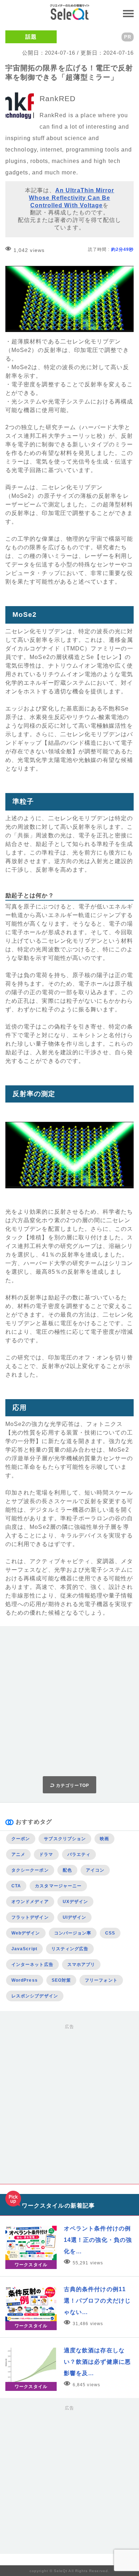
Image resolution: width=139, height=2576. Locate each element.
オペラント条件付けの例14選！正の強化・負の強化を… (98, 2240)
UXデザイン (75, 1902)
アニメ (18, 1854)
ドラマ (46, 1854)
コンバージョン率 (73, 1933)
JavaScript (24, 1949)
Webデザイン (26, 1933)
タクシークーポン (30, 1870)
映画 (104, 1839)
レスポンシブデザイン (35, 1996)
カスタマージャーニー (58, 1886)
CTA (16, 1886)
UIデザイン (74, 1917)
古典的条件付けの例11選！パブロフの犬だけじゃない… (97, 2301)
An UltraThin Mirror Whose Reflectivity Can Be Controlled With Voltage (71, 198)
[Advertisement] (69, 1701)
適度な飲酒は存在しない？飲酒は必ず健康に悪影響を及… (97, 2362)
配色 (67, 1870)
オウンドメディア (30, 1902)
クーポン (21, 1839)
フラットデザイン (30, 1917)
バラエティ (79, 1854)
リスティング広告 (70, 1949)
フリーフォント (101, 1980)
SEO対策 (61, 1980)
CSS (110, 1933)
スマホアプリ (81, 1965)
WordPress (25, 1980)
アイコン (95, 1870)
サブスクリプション (65, 1839)
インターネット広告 (32, 1965)
